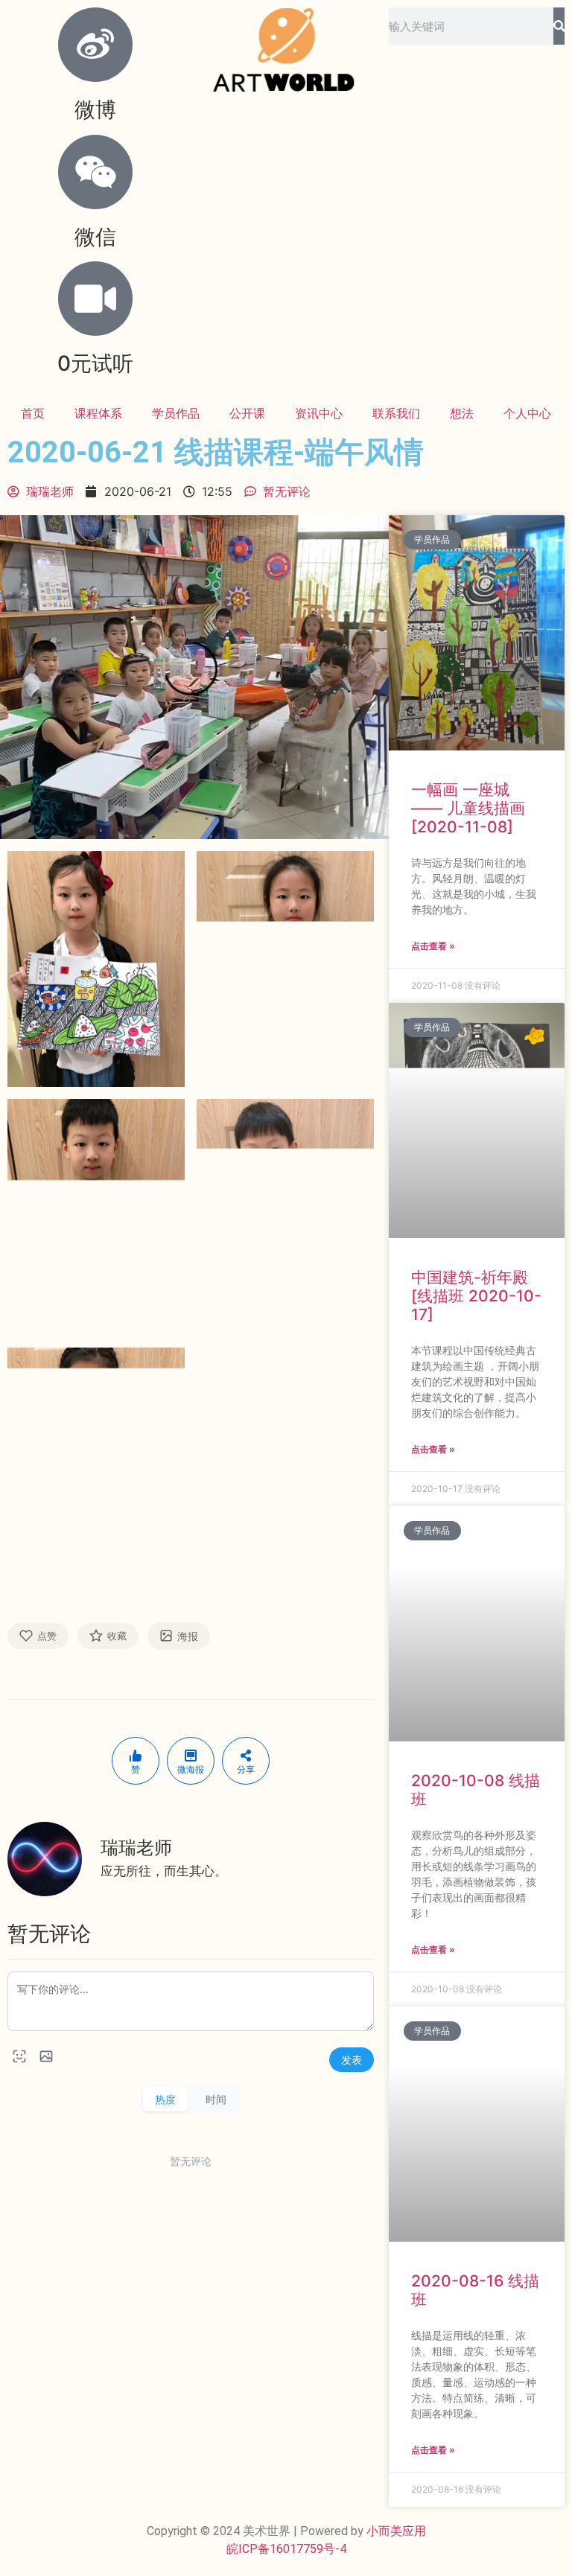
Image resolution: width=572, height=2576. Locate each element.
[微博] (95, 45)
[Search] (559, 26)
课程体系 (98, 413)
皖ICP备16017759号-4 (286, 2549)
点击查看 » (433, 946)
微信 (95, 237)
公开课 (247, 413)
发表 (352, 2060)
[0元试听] (95, 299)
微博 (95, 109)
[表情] (19, 2056)
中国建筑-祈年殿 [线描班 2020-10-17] (476, 1296)
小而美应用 (396, 2531)
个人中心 (527, 413)
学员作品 (176, 413)
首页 (33, 413)
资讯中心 (319, 413)
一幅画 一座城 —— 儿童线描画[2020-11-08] (468, 808)
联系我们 (396, 413)
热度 (165, 2099)
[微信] (95, 172)
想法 (462, 413)
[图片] (46, 2056)
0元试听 (95, 363)
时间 (216, 2099)
